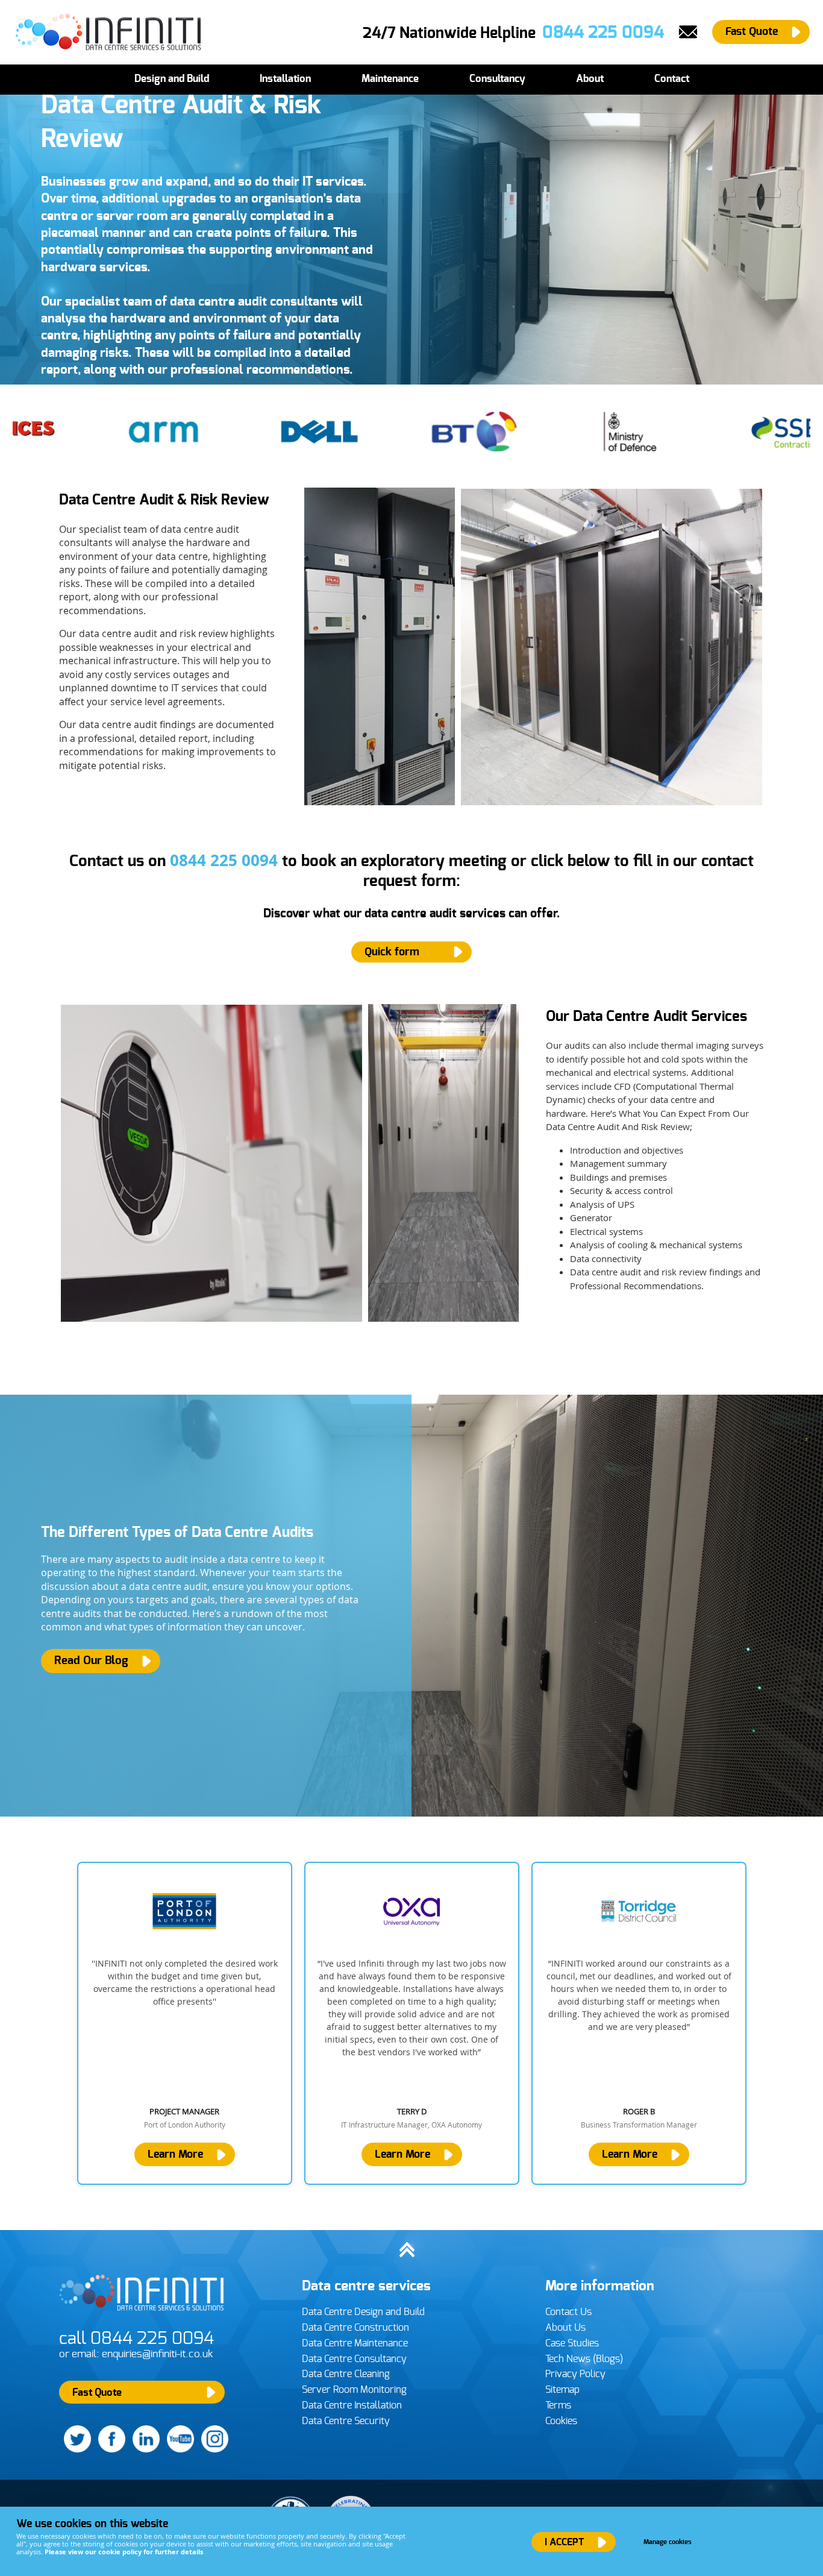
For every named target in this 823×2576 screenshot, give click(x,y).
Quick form (392, 952)
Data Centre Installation (352, 2405)
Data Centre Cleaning (346, 2374)
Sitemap (562, 2390)
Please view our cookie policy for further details (124, 2552)
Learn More (175, 2155)
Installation (285, 79)
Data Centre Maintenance (355, 2343)
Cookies (561, 2421)
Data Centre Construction (355, 2328)
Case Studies (572, 2343)
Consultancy (497, 79)
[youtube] (178, 2450)
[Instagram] (212, 2450)
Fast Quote (752, 32)
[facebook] (109, 2450)
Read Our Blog (91, 1661)
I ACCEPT (564, 2542)
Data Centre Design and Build (363, 2312)
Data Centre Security (346, 2421)
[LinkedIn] (144, 2450)
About (590, 79)
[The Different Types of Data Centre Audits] (411, 1606)
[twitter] (75, 2450)
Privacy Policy (575, 2374)
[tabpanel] (185, 2023)
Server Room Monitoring (354, 2390)
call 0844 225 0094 (136, 2339)
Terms (558, 2405)
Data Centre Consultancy (354, 2359)
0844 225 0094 (224, 860)
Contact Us (568, 2312)
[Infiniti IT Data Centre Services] (143, 2314)
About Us (565, 2328)
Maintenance (390, 79)
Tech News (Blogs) (584, 2359)
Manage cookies (668, 2542)
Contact (672, 79)
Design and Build (172, 79)
